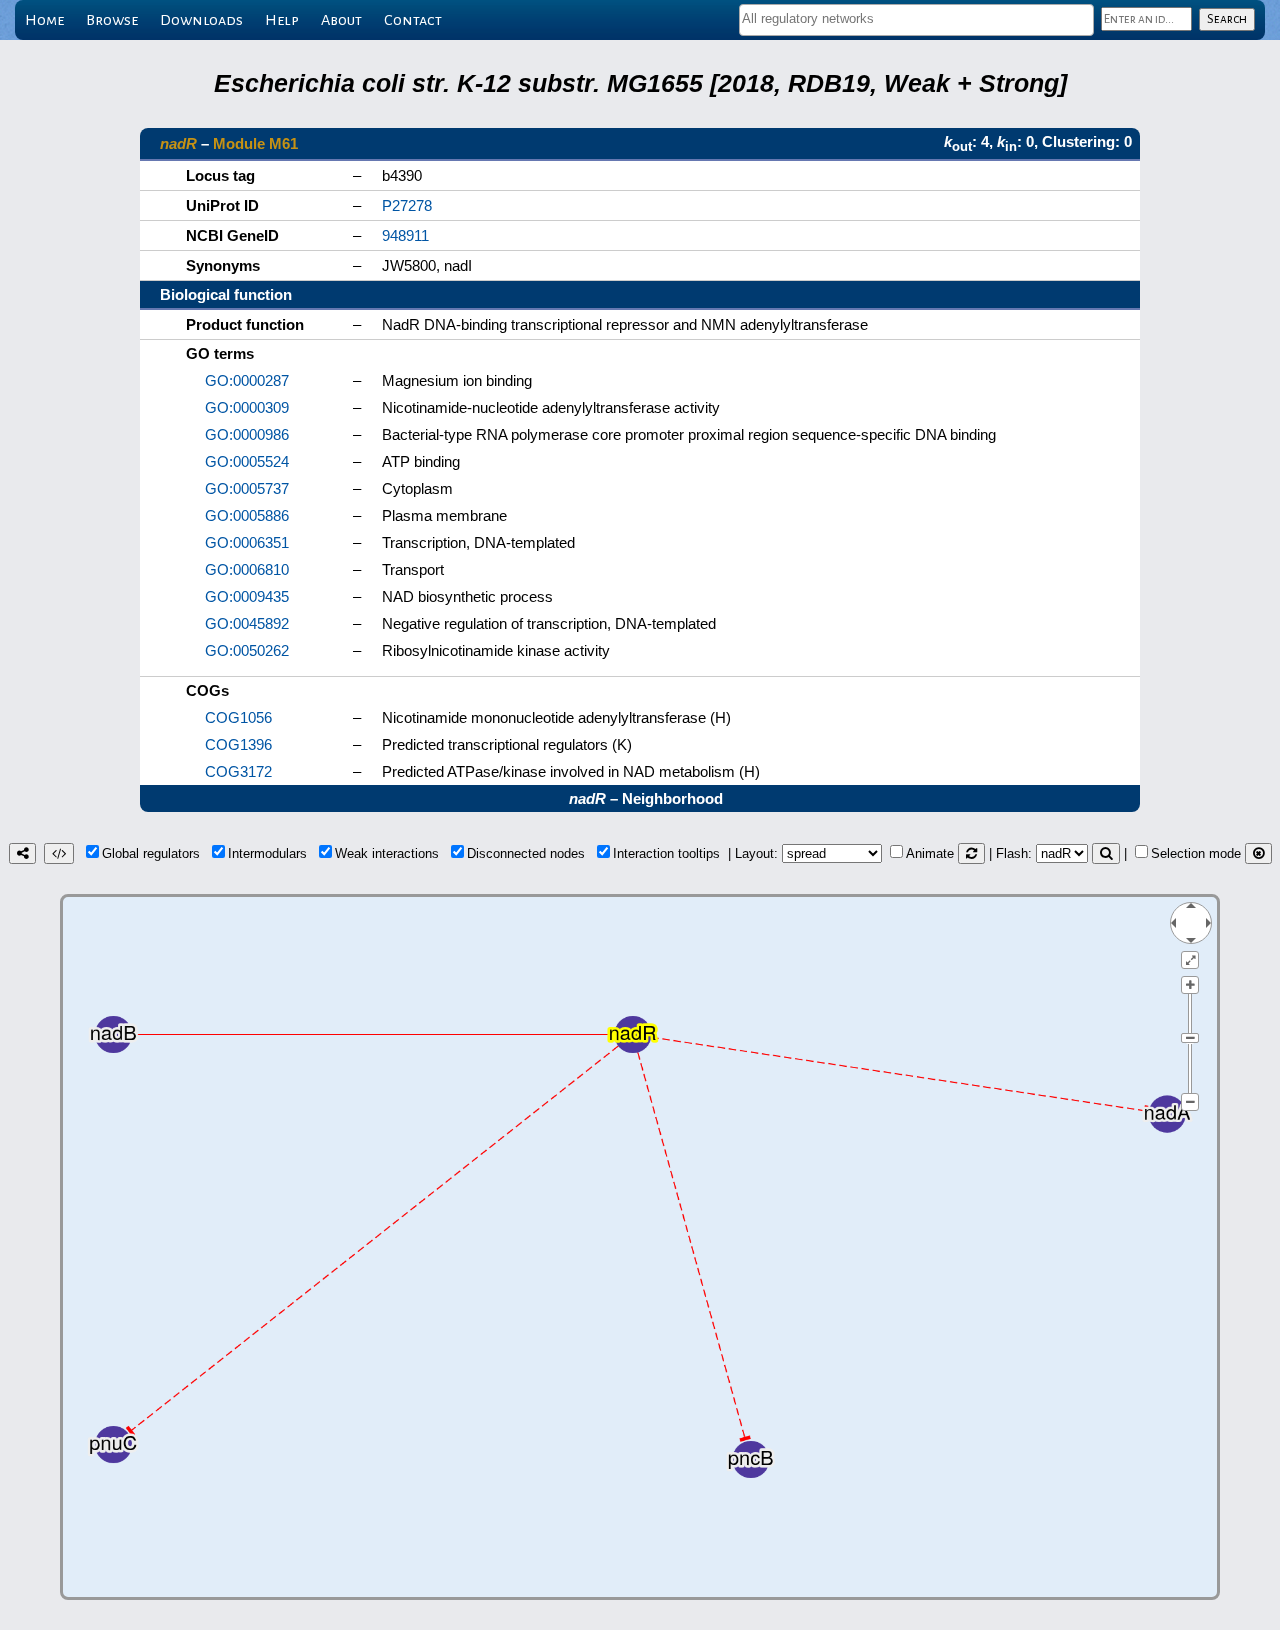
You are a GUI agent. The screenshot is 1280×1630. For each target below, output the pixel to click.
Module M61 (255, 143)
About (341, 20)
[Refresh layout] (971, 853)
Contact (413, 20)
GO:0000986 (247, 434)
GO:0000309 (247, 407)
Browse (112, 20)
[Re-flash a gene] (1106, 853)
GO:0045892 (247, 623)
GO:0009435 (247, 596)
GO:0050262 (247, 650)
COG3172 (238, 771)
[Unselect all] (1258, 853)
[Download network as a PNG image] (22, 853)
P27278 (407, 205)
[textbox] (916, 18)
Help (282, 20)
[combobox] (916, 20)
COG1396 (238, 744)
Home (44, 20)
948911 (405, 235)
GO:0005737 (247, 488)
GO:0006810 (247, 569)
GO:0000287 (247, 380)
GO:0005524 (247, 461)
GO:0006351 (247, 542)
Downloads (201, 20)
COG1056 (238, 717)
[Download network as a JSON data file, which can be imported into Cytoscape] (59, 853)
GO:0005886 (247, 515)
